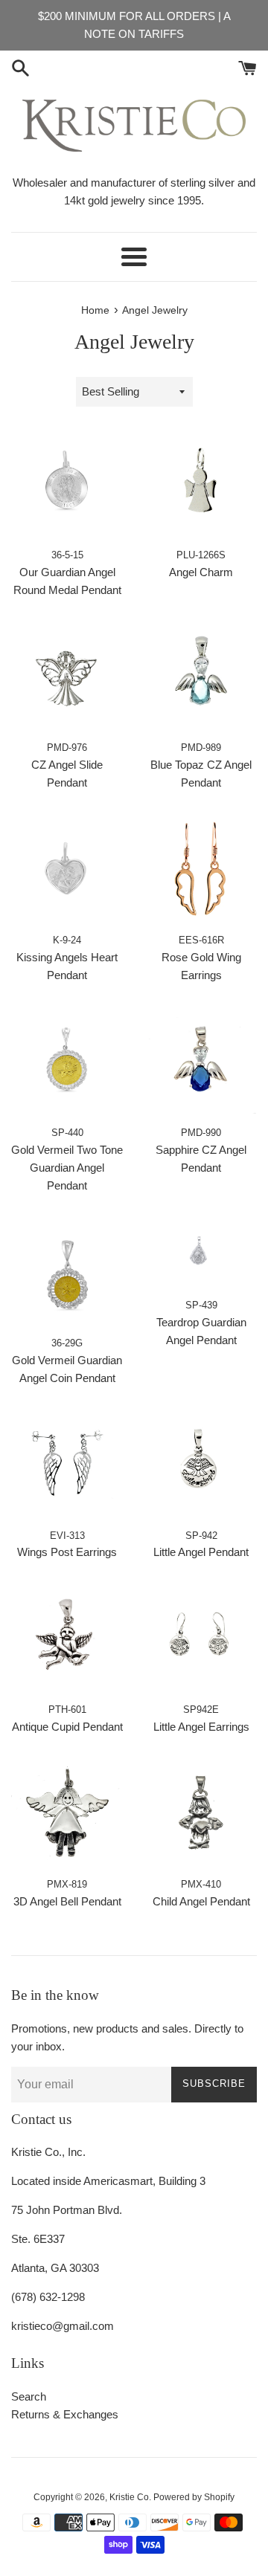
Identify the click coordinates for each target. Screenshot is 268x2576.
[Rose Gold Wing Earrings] (201, 870)
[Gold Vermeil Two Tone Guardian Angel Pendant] (67, 1062)
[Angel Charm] (201, 485)
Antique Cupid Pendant (67, 1727)
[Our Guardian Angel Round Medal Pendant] (67, 485)
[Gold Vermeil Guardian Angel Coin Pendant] (67, 1273)
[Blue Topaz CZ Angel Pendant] (201, 677)
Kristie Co (129, 2497)
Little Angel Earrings (201, 1727)
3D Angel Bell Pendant (67, 1901)
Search (29, 2396)
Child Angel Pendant (201, 1901)
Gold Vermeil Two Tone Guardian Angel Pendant (67, 1168)
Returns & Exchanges (65, 2414)
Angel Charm (201, 572)
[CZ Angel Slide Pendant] (67, 677)
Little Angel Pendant (201, 1552)
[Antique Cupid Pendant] (67, 1639)
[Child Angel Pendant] (201, 1814)
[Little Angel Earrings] (201, 1639)
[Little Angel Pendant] (201, 1465)
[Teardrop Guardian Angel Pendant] (201, 1254)
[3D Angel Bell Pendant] (67, 1814)
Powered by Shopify (194, 2497)
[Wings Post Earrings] (67, 1465)
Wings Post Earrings (67, 1552)
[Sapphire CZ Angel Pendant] (201, 1062)
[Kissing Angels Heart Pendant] (67, 870)
